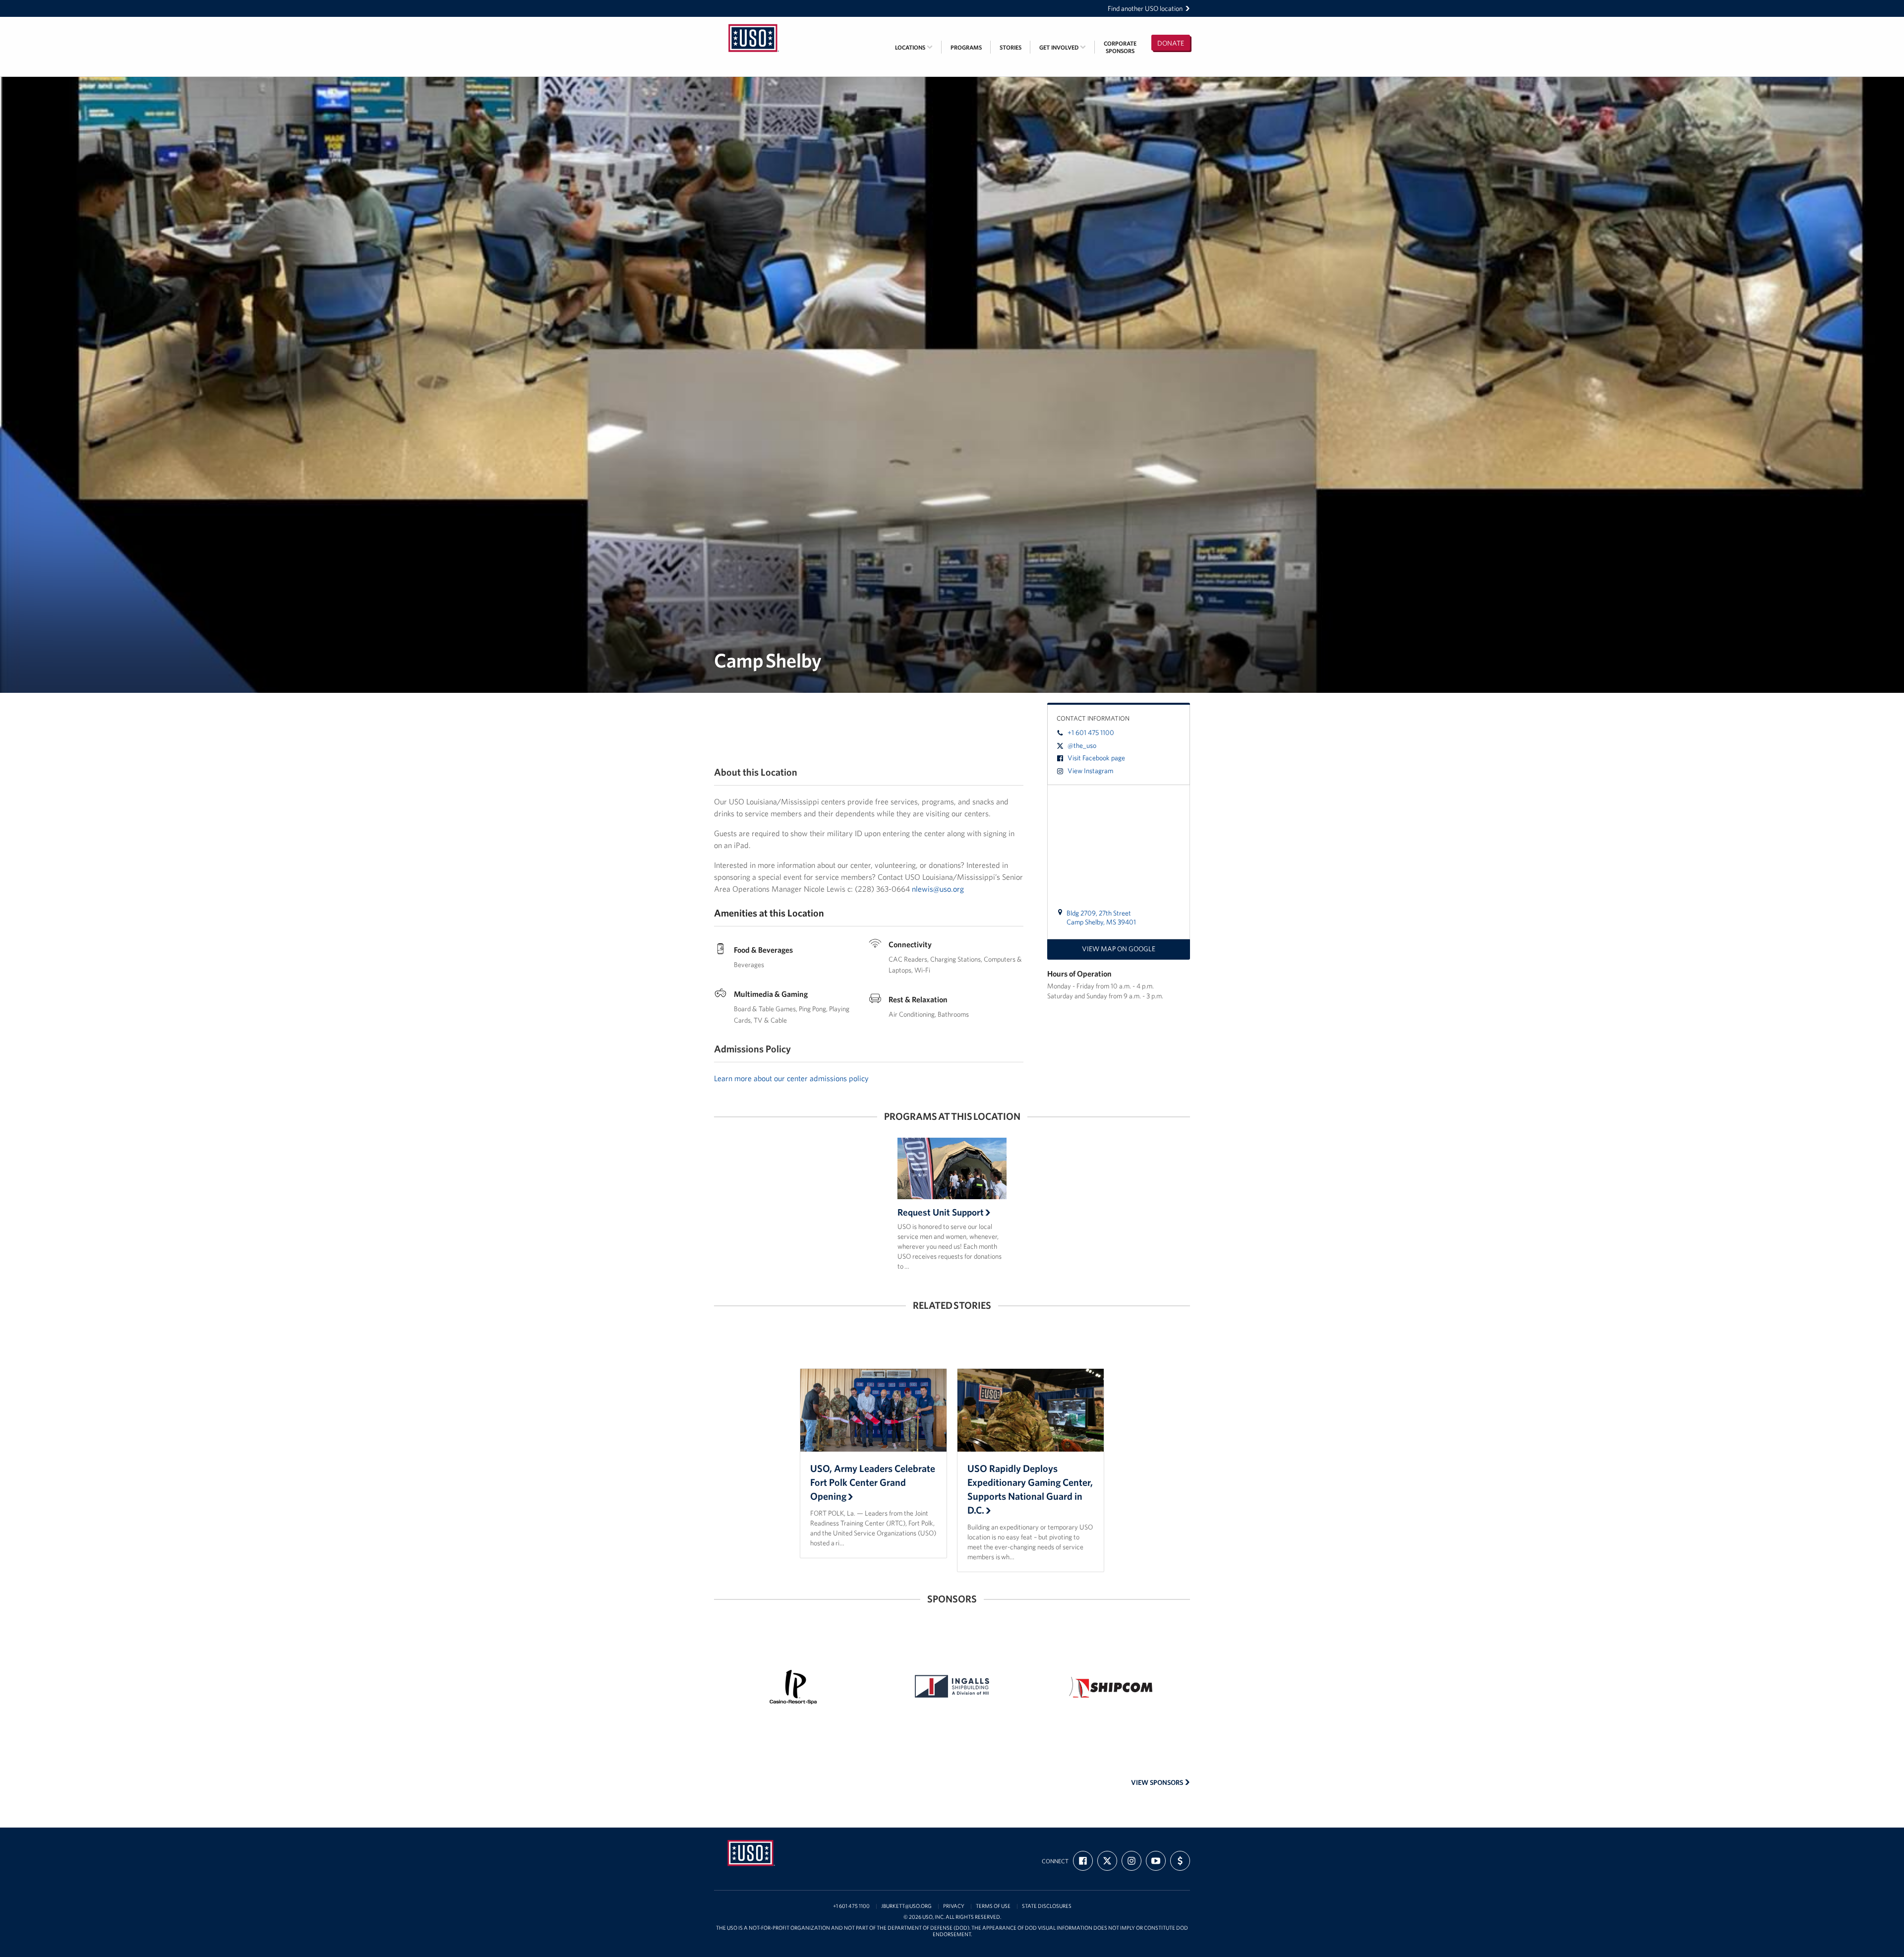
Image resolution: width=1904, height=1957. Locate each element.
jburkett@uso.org (906, 1906)
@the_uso (1082, 745)
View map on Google (1119, 949)
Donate (1171, 43)
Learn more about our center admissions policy (791, 1078)
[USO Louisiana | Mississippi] (754, 23)
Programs (966, 47)
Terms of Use (993, 1906)
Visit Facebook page (1096, 758)
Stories (1011, 47)
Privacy (954, 1906)
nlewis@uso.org (938, 889)
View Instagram (1090, 771)
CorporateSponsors (1120, 47)
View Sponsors (1158, 1782)
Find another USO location (1145, 8)
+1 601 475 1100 (1091, 733)
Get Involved (1060, 47)
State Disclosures (1047, 1906)
